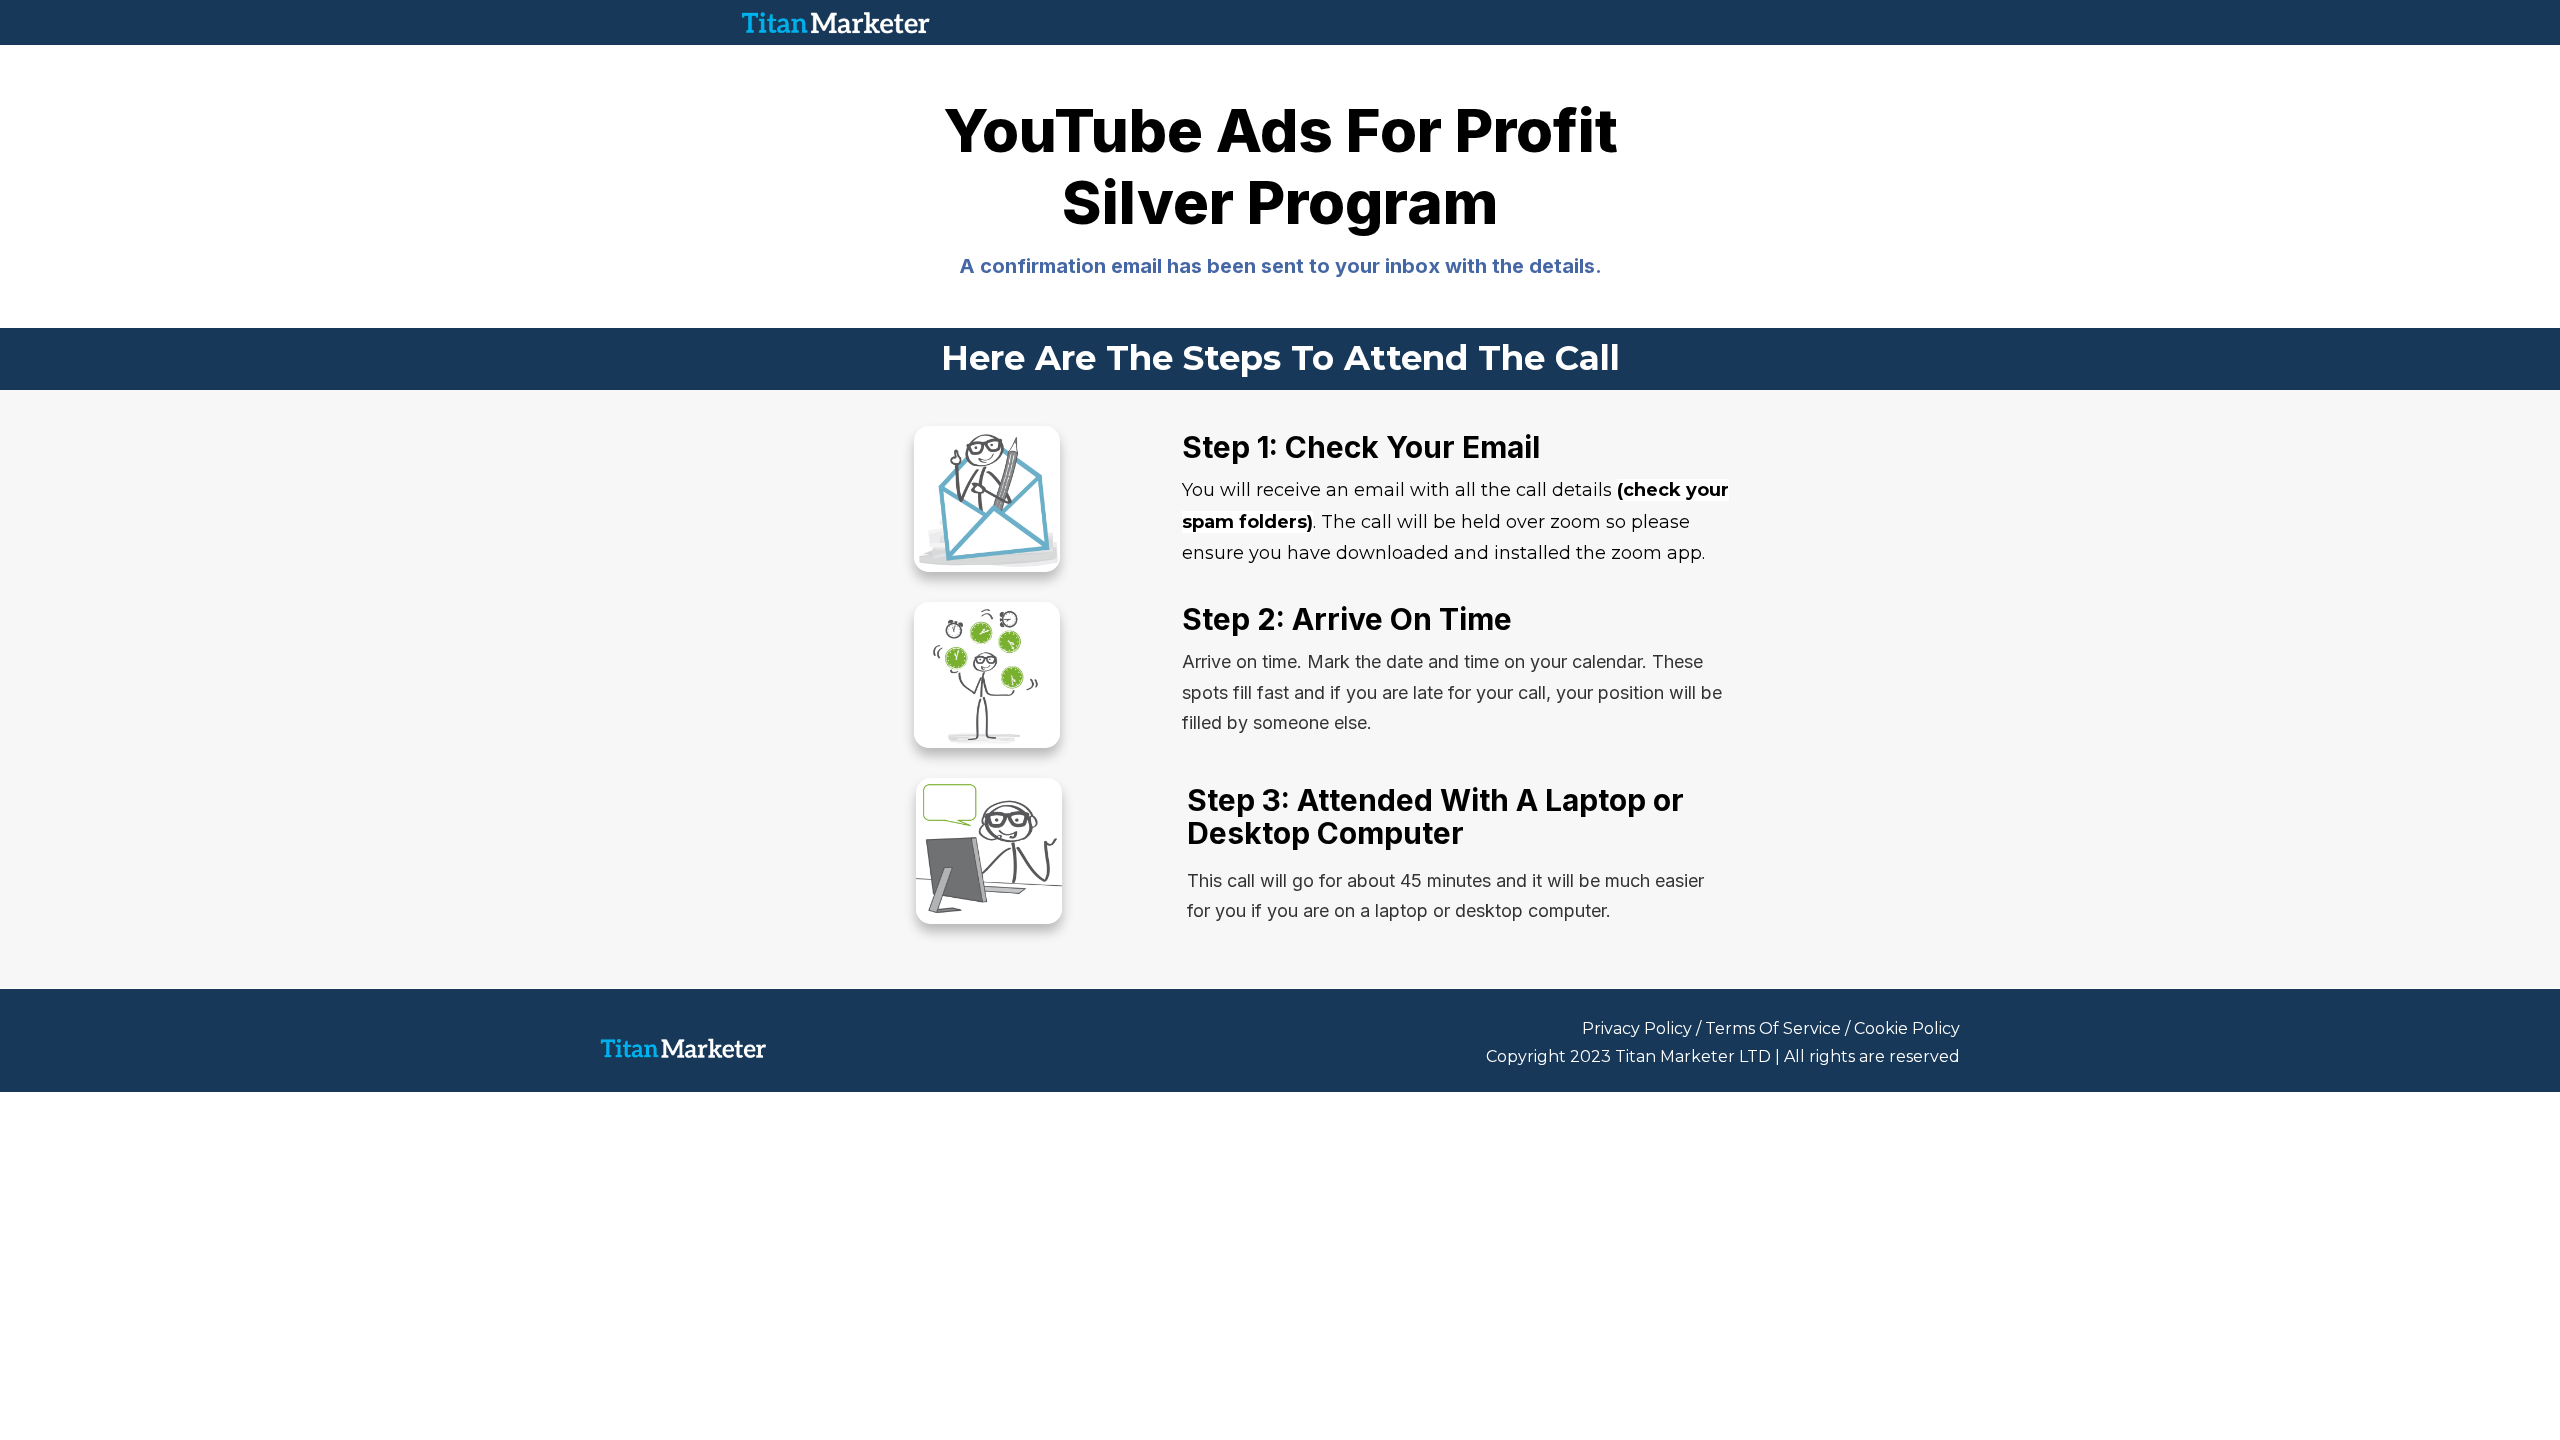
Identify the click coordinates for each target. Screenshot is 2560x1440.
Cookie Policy (1907, 1028)
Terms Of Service (1773, 1028)
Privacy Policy (1637, 1028)
